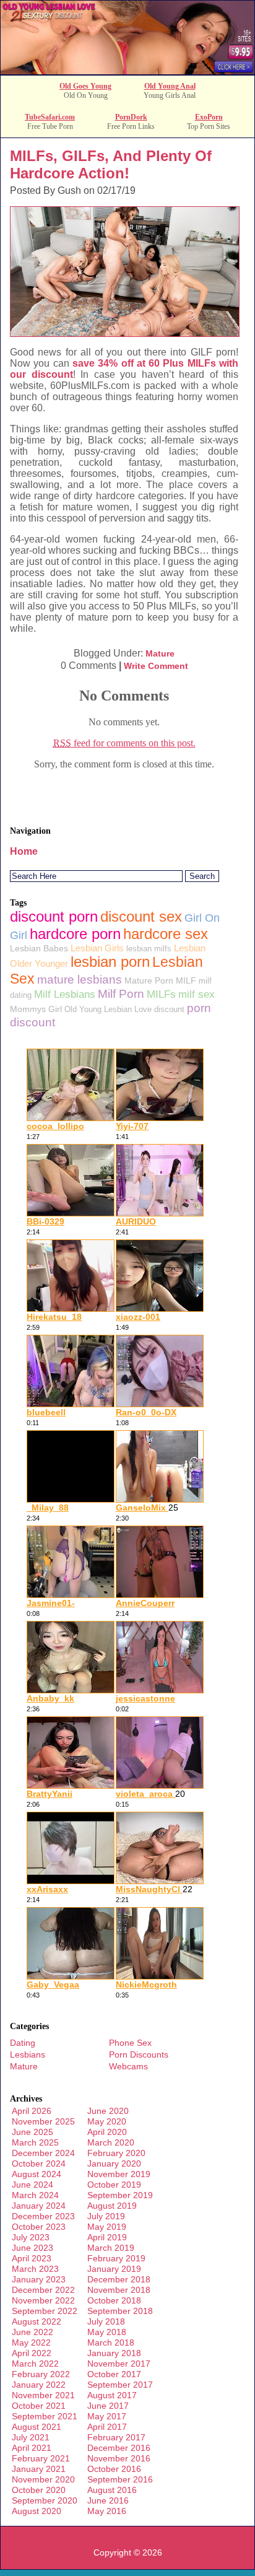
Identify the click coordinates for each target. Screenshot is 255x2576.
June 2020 (108, 2111)
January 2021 (39, 2469)
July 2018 (106, 2321)
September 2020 (45, 2500)
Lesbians (28, 2054)
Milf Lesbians (65, 994)
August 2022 (37, 2321)
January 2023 (39, 2279)
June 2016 (108, 2500)
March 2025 (35, 2142)
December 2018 (119, 2279)
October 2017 (114, 2374)
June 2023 (32, 2248)
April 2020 (107, 2132)
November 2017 (119, 2364)
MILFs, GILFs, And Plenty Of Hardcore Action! (111, 164)
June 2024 (32, 2185)
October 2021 (39, 2406)
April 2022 (32, 2353)
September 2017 (120, 2385)
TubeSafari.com (50, 117)
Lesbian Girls (97, 948)
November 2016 (119, 2458)
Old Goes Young (85, 86)
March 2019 (111, 2248)
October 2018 (114, 2300)
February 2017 (116, 2437)
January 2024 (39, 2206)
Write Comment (156, 666)
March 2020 (111, 2142)
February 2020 (116, 2153)
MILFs (161, 994)
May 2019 (107, 2227)
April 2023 (32, 2258)
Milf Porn (121, 994)
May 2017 (107, 2416)
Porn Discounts (139, 2054)
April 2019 (107, 2237)
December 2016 (119, 2448)
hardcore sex (166, 934)
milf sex (197, 994)
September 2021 (45, 2416)
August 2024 (37, 2174)
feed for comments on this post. (124, 743)
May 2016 (107, 2511)
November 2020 (43, 2479)
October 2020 (39, 2490)
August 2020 (37, 2511)
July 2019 (106, 2216)
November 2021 (43, 2395)
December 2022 (43, 2290)
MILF (186, 980)
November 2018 (119, 2290)
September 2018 (120, 2311)
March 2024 (35, 2195)
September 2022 (45, 2311)
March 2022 (35, 2364)
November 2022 (43, 2300)
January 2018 (114, 2353)
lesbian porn (110, 962)
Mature (160, 653)
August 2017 (112, 2395)
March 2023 (35, 2269)
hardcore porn (75, 934)
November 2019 (119, 2174)
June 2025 (32, 2132)
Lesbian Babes (39, 948)
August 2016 (112, 2490)
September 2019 (120, 2195)
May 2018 (107, 2332)
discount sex (141, 916)
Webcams (128, 2066)
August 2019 (112, 2206)
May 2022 (31, 2342)
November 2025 (43, 2121)
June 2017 (108, 2406)
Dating (23, 2043)
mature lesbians (80, 980)
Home (24, 851)
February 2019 (116, 2258)
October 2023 (39, 2227)
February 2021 (41, 2458)
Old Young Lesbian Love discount (124, 1009)
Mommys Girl (36, 1009)
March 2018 (111, 2342)
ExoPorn (209, 117)
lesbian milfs (149, 949)
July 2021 (31, 2437)
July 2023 (31, 2237)
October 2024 (39, 2163)
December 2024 (43, 2153)
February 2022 (41, 2374)
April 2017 (107, 2427)
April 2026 (32, 2111)
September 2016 (120, 2479)
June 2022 (32, 2332)
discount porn (54, 916)
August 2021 (37, 2427)
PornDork (131, 117)
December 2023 (43, 2216)
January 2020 (114, 2163)
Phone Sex (130, 2043)
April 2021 (32, 2448)
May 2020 (107, 2121)
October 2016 (114, 2469)
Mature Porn (149, 980)
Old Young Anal (170, 86)
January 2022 (39, 2385)
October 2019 (114, 2185)
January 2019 (114, 2269)
